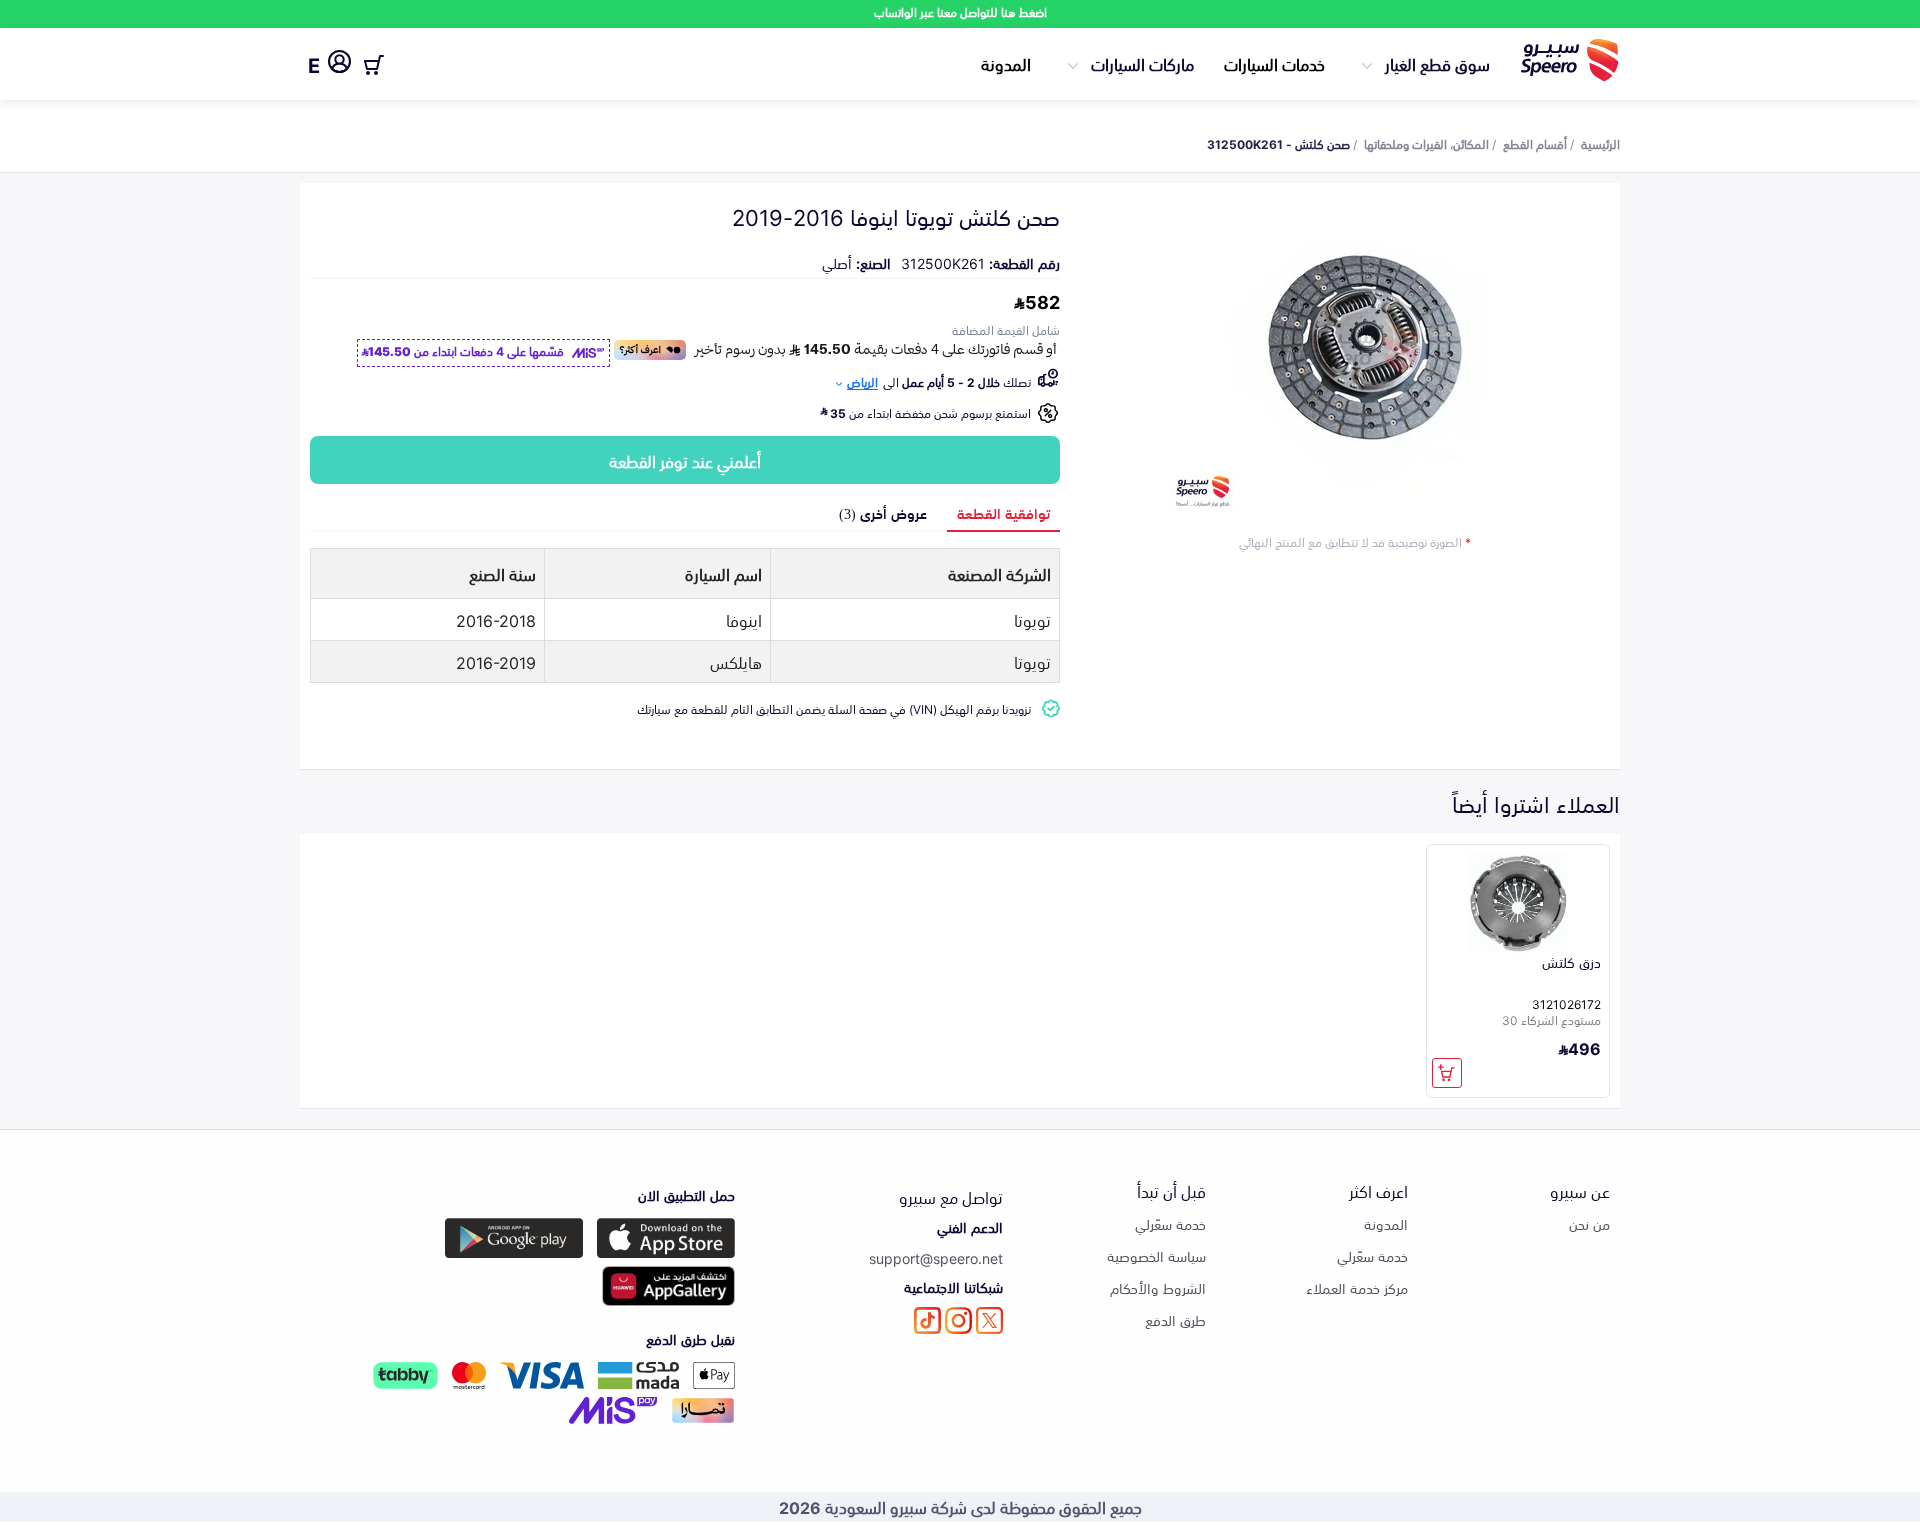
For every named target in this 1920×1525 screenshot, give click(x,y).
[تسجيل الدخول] (339, 65)
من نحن (1589, 1223)
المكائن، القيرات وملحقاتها (1426, 143)
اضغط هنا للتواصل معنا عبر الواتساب (960, 11)
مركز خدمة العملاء (1357, 1287)
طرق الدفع (1175, 1319)
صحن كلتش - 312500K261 (1278, 143)
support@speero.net (936, 1257)
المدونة (1006, 63)
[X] (989, 1320)
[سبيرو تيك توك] (927, 1320)
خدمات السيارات (1274, 63)
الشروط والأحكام (1158, 1287)
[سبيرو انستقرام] (958, 1320)
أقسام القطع (1535, 143)
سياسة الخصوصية (1156, 1255)
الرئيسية (1600, 143)
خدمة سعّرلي (1372, 1255)
